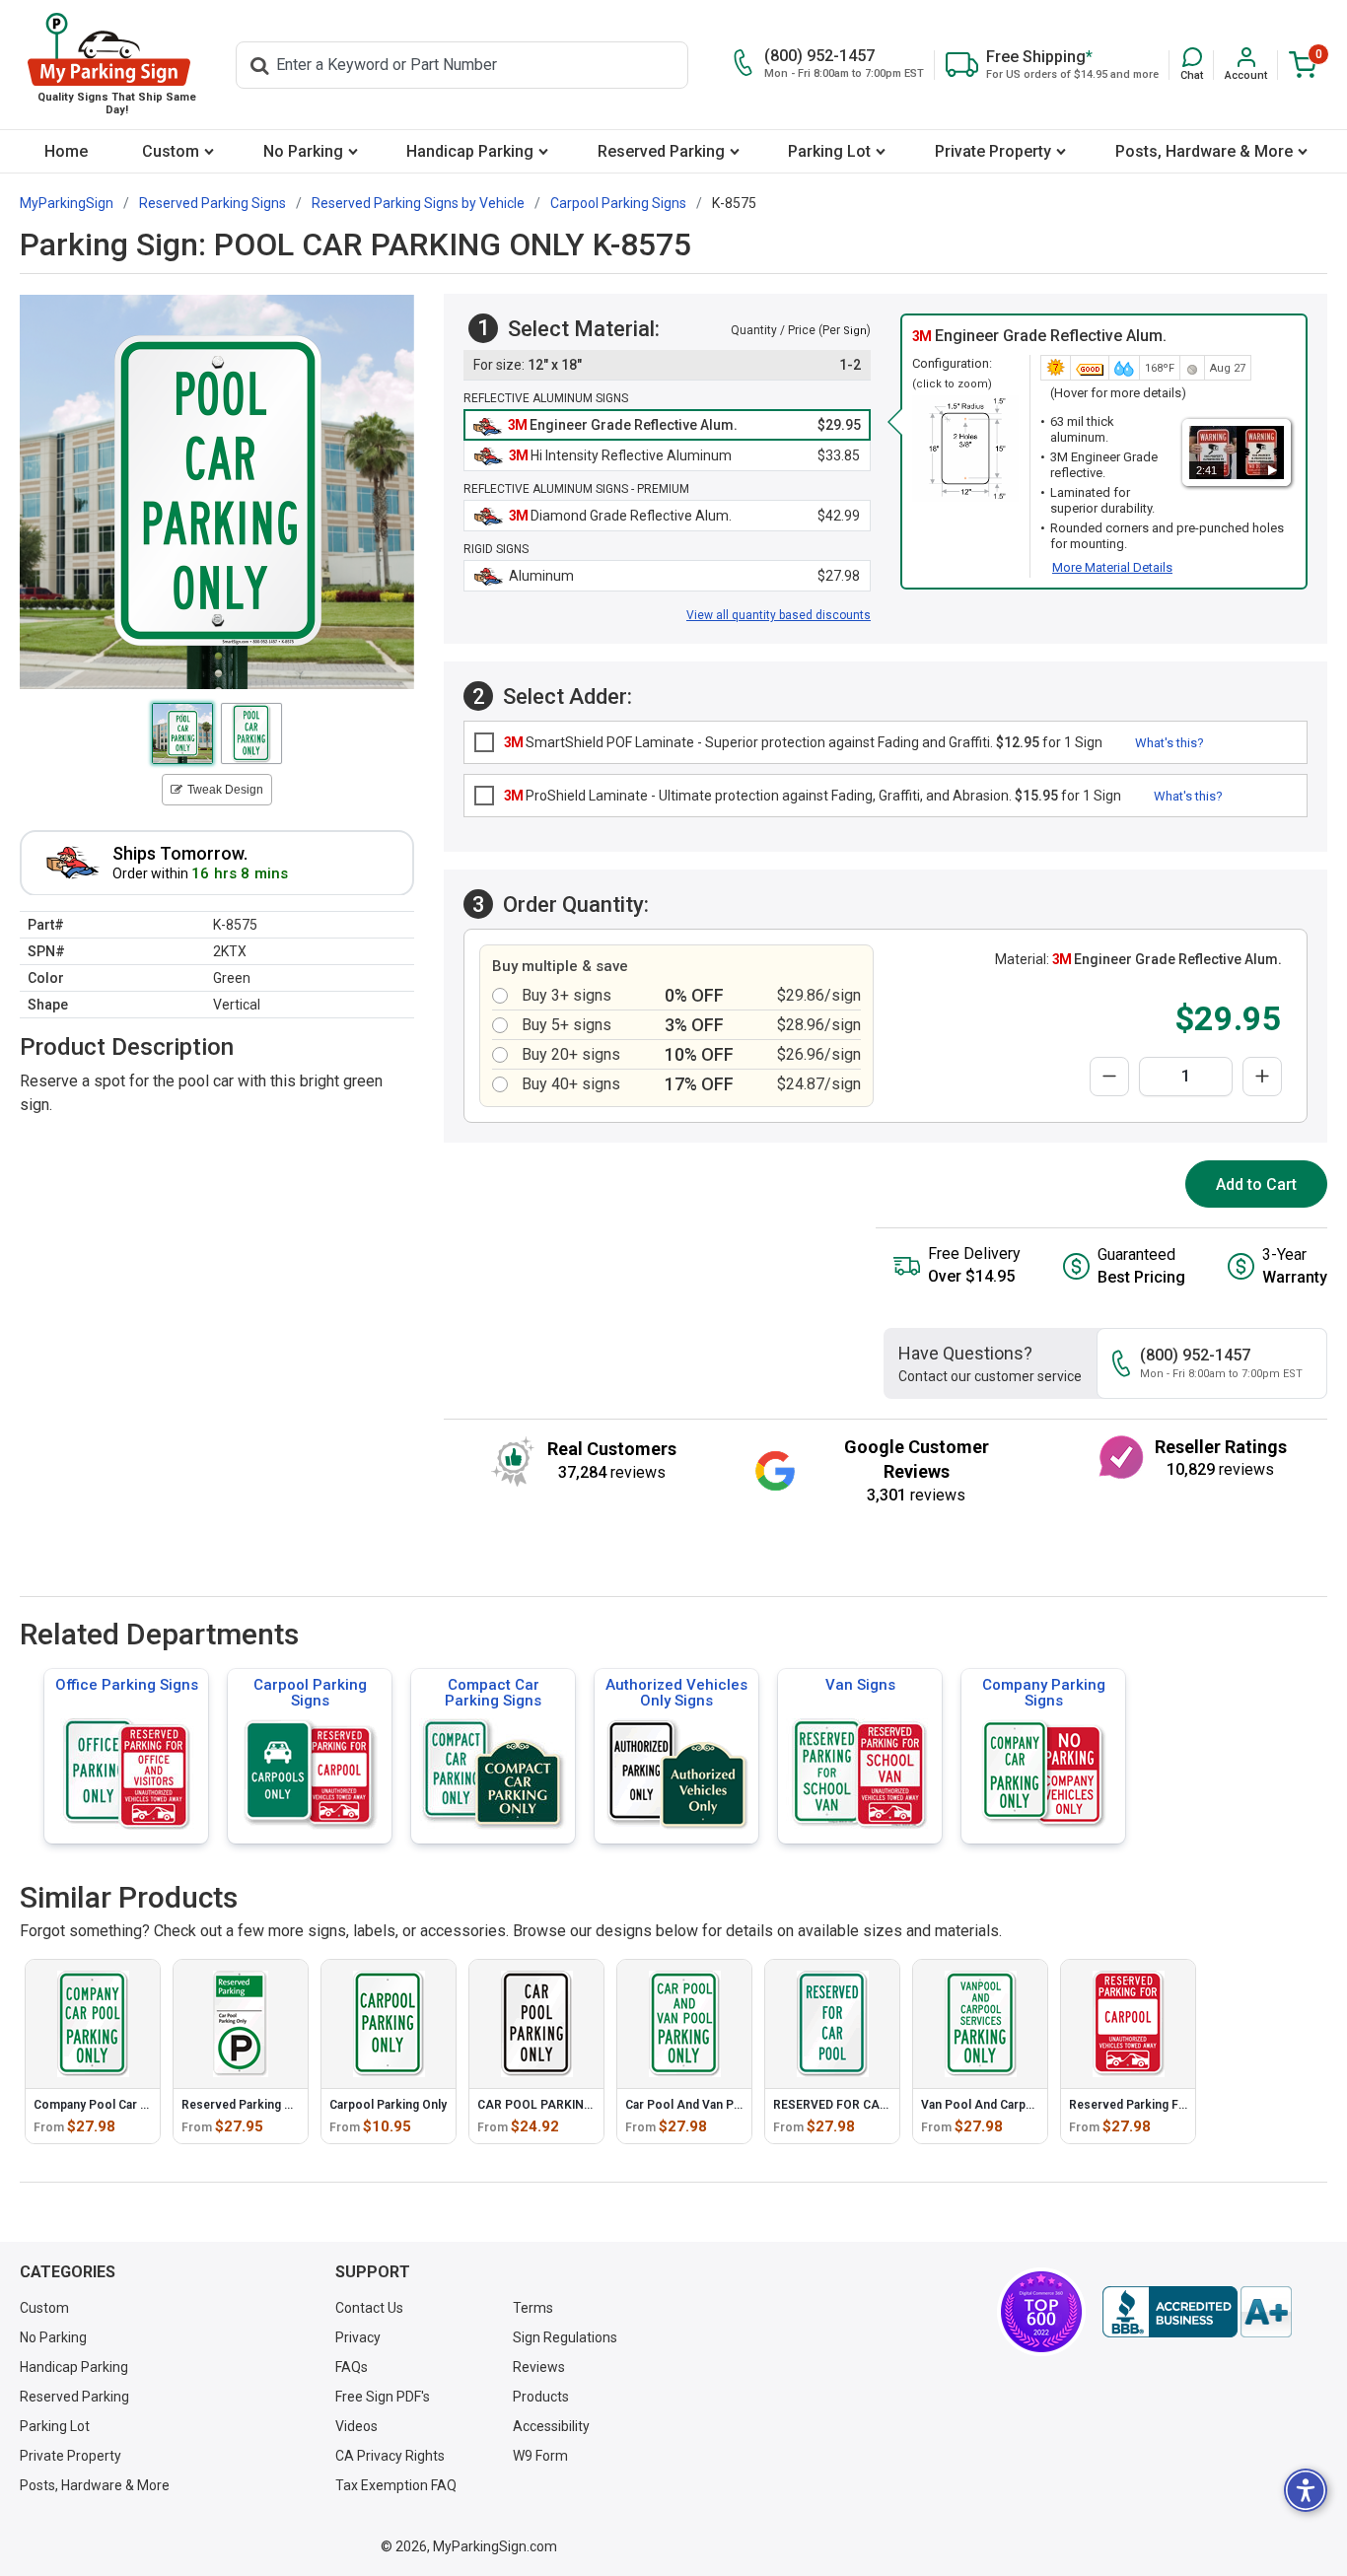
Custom (171, 151)
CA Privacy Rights (390, 2456)
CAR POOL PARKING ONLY (551, 2105)
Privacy (358, 2337)
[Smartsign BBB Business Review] (1197, 2312)
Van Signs (860, 1685)
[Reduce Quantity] (1109, 1077)
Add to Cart (1256, 1184)
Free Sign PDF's (383, 2397)
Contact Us (369, 2308)
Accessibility (551, 2426)
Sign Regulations (565, 2337)
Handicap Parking (470, 151)
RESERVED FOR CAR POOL (848, 2105)
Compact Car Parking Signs (493, 1693)
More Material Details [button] (1112, 567)
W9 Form (540, 2456)
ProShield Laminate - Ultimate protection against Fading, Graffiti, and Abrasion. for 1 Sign (813, 796)
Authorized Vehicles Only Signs (676, 1693)
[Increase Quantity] (1262, 1077)
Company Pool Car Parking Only (122, 2105)
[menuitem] (67, 151)
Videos (356, 2426)
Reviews (539, 2367)
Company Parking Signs (1044, 1693)
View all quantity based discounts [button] (779, 615)
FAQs (352, 2367)
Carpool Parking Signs (310, 1693)
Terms (533, 2308)
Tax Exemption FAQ (396, 2485)
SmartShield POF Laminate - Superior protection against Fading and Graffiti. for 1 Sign (803, 742)
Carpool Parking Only (388, 2105)
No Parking (303, 151)
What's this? (1170, 743)
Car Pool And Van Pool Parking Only (725, 2105)
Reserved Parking (661, 151)
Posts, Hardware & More (1204, 151)
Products (541, 2397)
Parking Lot (829, 151)
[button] (1192, 65)
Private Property (993, 151)
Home (66, 151)
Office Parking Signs (127, 1685)
